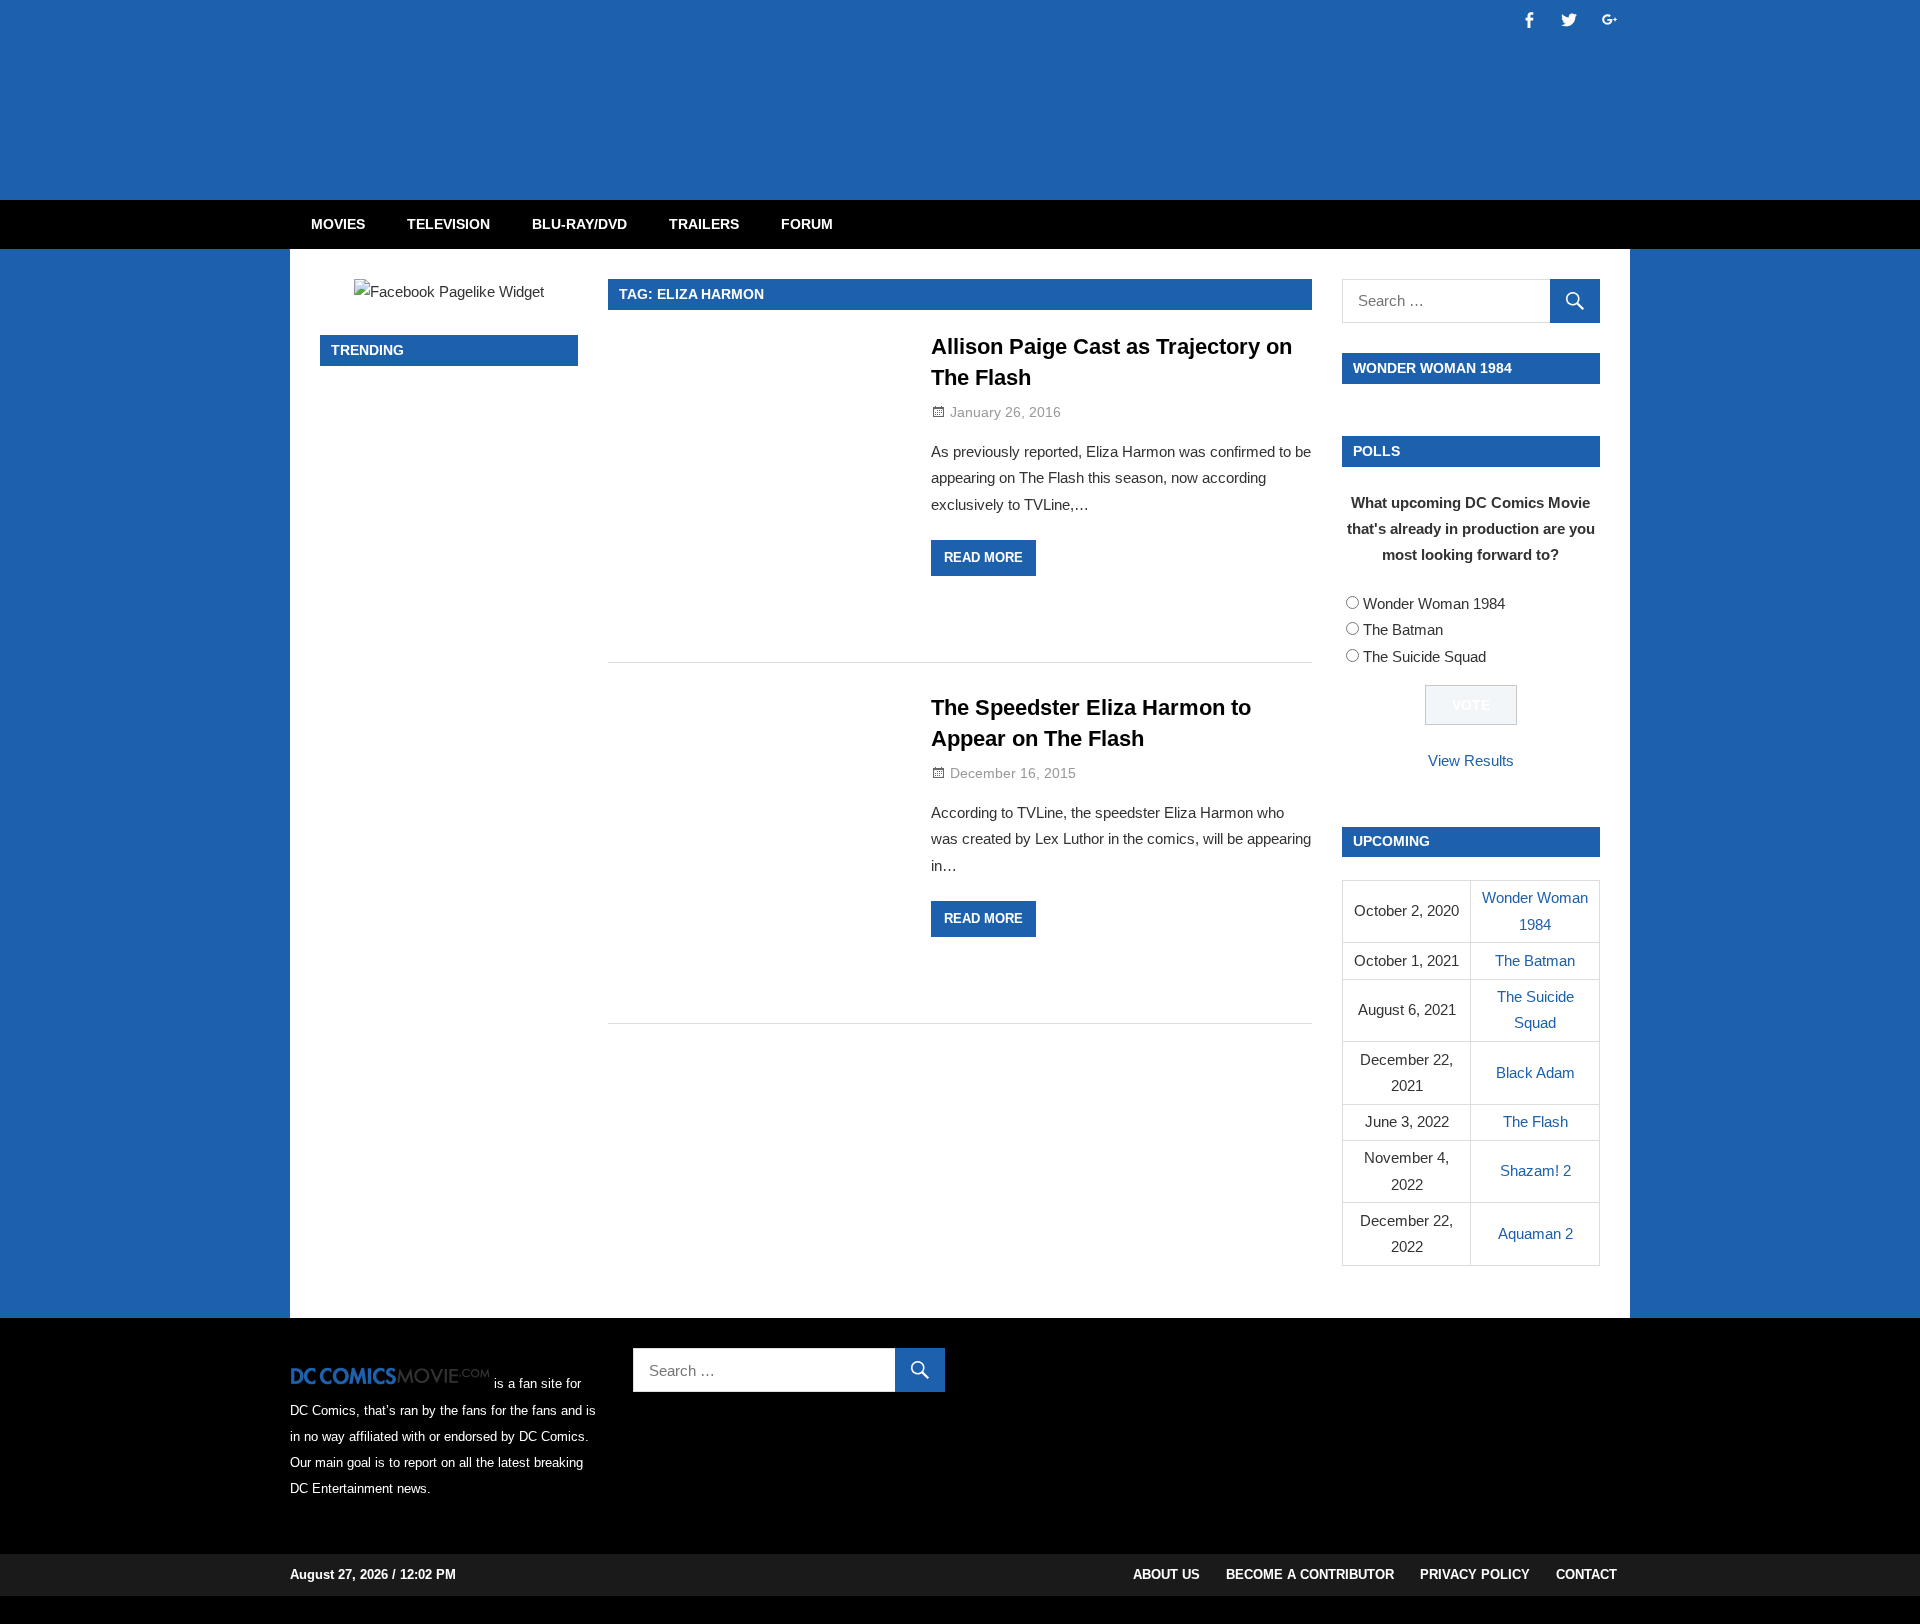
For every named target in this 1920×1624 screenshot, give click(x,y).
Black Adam (1535, 1072)
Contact (1586, 1574)
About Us (1166, 1574)
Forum (807, 224)
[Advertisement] (1040, 83)
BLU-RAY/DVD (579, 224)
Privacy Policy (1475, 1574)
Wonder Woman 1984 (1434, 603)
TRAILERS (704, 224)
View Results (1471, 760)
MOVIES (338, 224)
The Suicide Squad (1424, 656)
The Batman (1403, 629)
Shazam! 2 (1535, 1170)
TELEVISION (448, 224)
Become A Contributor (1310, 1574)
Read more (983, 557)
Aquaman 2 (1535, 1233)
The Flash (1535, 1121)
